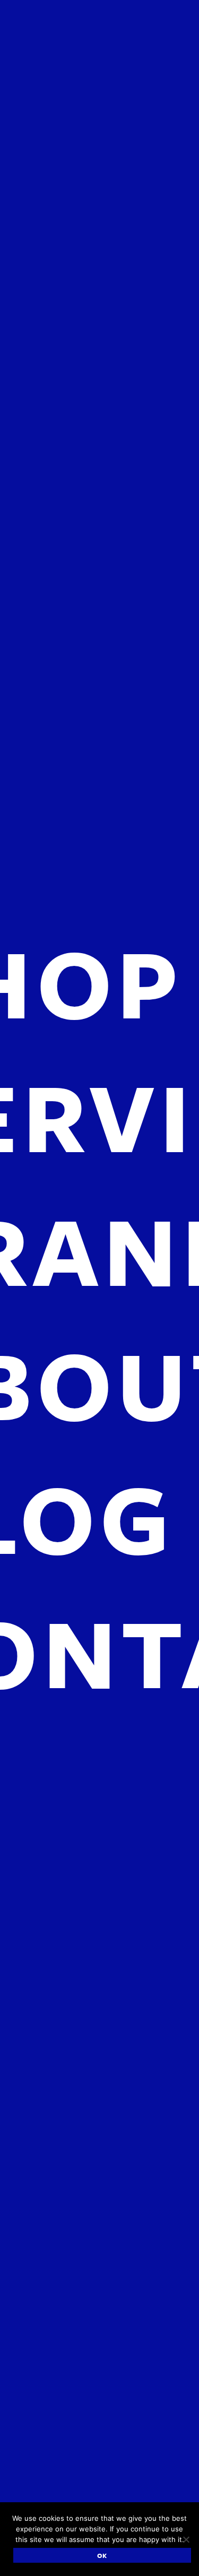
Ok (102, 2555)
